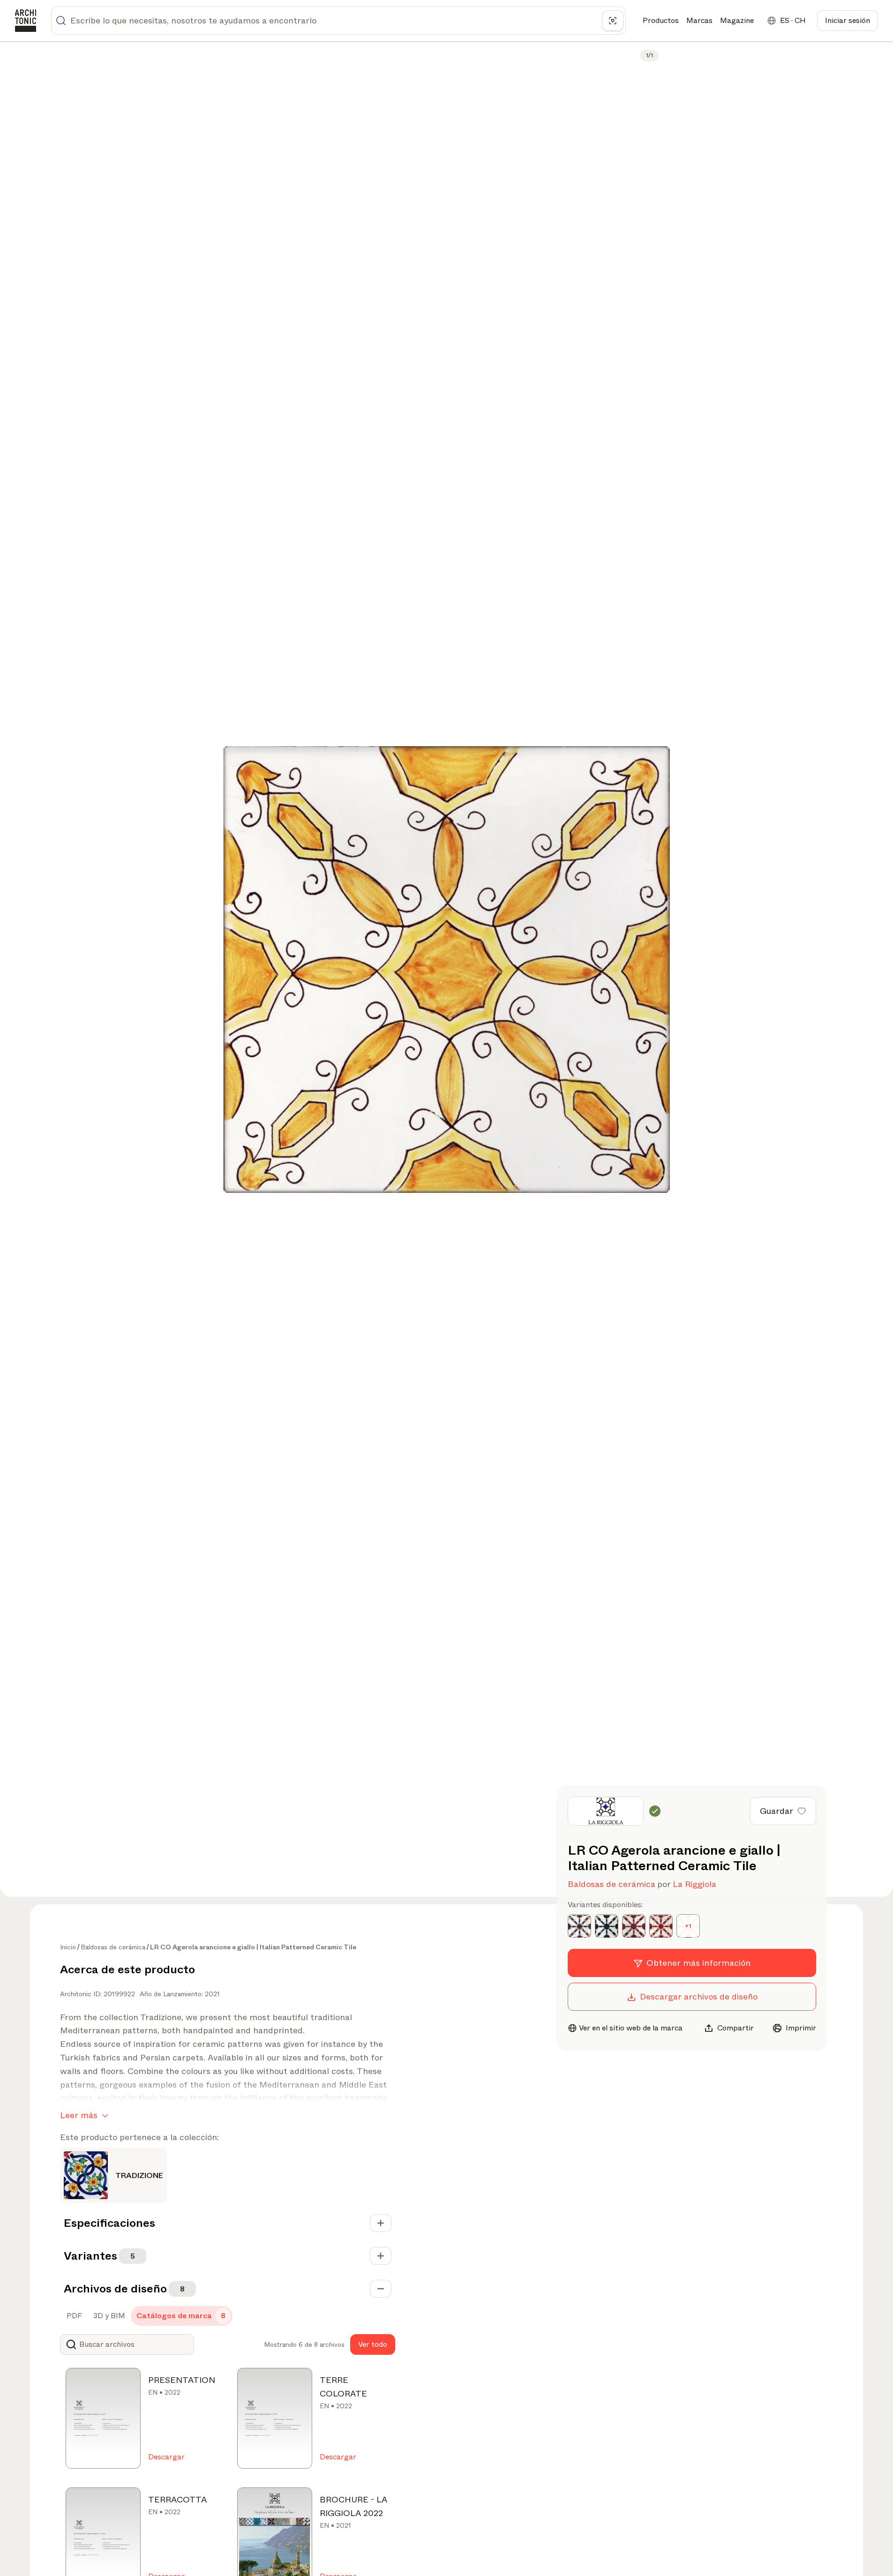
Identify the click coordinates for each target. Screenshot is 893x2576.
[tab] (73, 2316)
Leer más (79, 2115)
